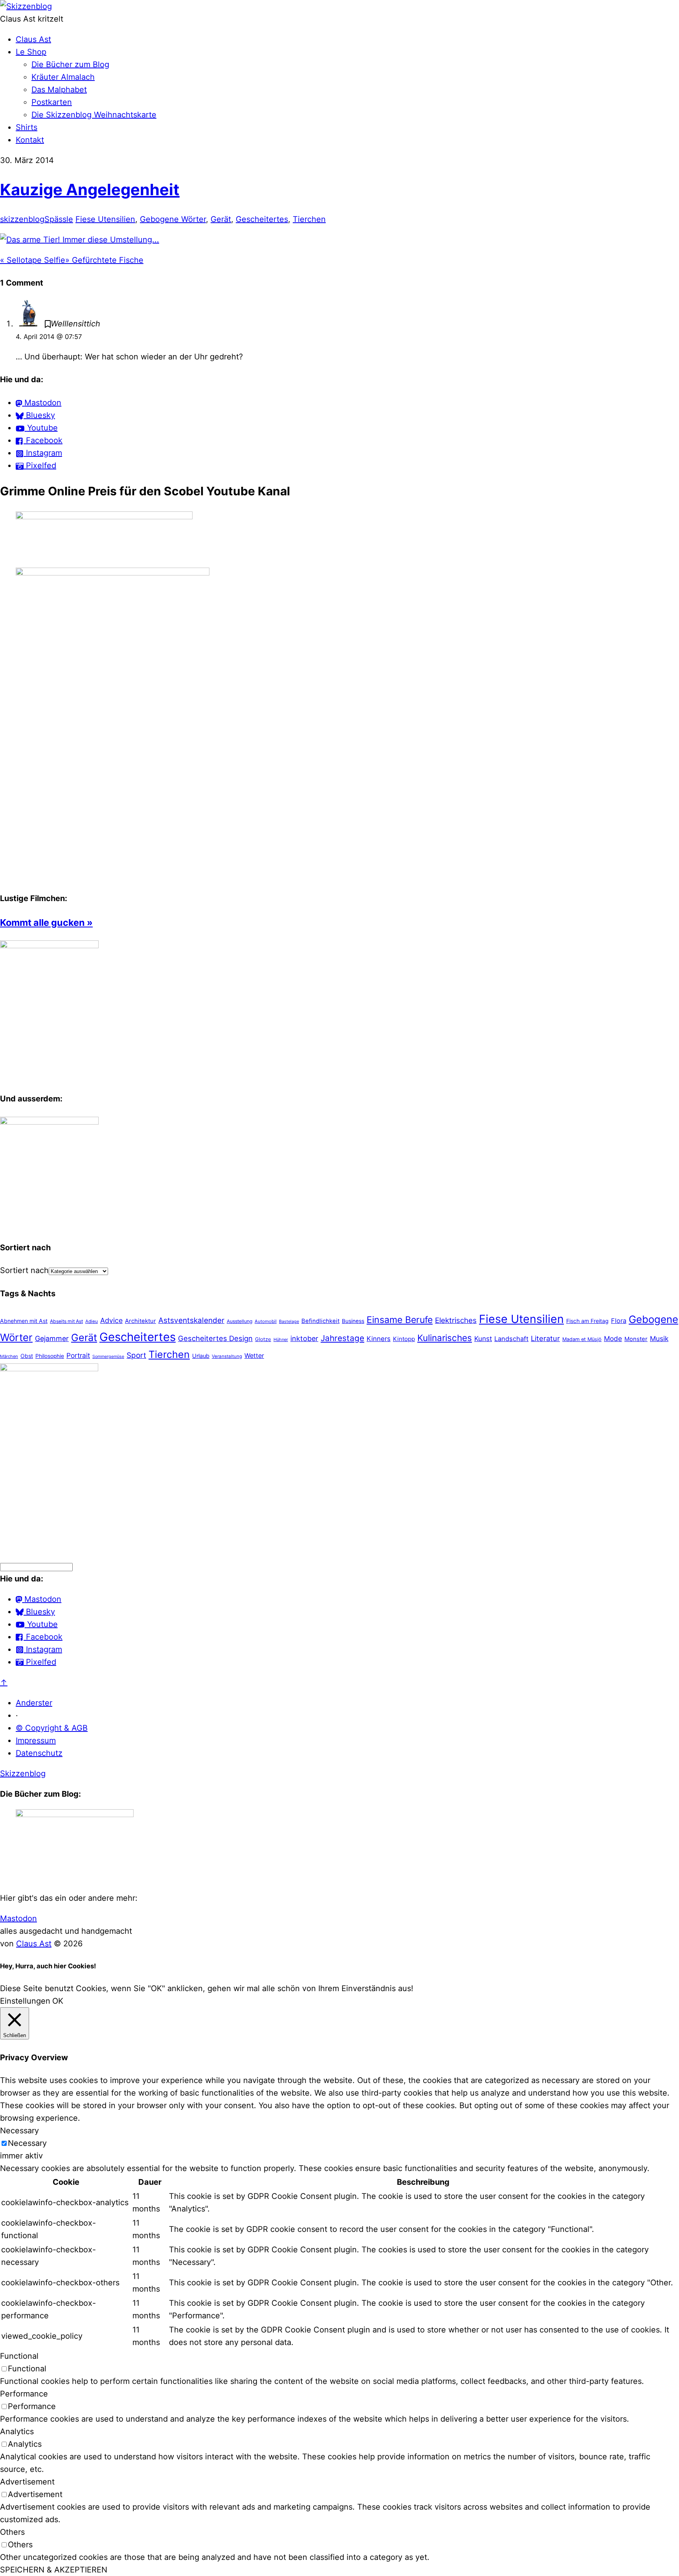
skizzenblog (22, 219)
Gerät (221, 219)
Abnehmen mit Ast (24, 1321)
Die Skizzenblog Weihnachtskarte (94, 115)
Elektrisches (456, 1320)
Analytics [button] (17, 2431)
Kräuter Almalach (63, 77)
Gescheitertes (262, 219)
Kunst (483, 1338)
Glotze (263, 1339)
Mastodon (18, 1918)
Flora (619, 1321)
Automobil (266, 1321)
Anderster (34, 1703)
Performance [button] (24, 2394)
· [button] (17, 1715)
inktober (304, 1338)
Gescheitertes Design (215, 1338)
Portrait (78, 1355)
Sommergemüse (108, 1357)
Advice (111, 1320)
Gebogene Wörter (173, 219)
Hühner (281, 1339)
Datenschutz (39, 1753)
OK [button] (58, 2001)
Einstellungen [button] (25, 2001)
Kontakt (30, 140)
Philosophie (50, 1356)
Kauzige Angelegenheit (90, 190)
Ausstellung (239, 1321)
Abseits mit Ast (66, 1321)
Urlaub (201, 1356)
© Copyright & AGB (52, 1728)
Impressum (36, 1741)
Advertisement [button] (27, 2482)
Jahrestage (342, 1338)
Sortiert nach (24, 1270)
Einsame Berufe (400, 1320)
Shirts (27, 127)
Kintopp (404, 1339)
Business (353, 1321)
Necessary (27, 2143)
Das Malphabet (59, 90)
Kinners (379, 1339)
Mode (613, 1338)
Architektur (140, 1321)
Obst (27, 1356)
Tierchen (309, 219)
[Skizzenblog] (26, 6)
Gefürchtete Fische (104, 260)
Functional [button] (19, 2356)
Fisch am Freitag (587, 1321)
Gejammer (52, 1338)
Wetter (254, 1356)
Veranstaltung (227, 1356)
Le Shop (31, 52)
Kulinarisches (445, 1338)
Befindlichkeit (320, 1321)
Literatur (545, 1338)
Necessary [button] (19, 2131)
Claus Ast (33, 39)
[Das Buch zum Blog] (49, 1122)
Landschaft (511, 1339)
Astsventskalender (191, 1320)
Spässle (59, 219)
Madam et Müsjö (582, 1339)
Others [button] (12, 2532)
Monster (636, 1339)
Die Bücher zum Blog (70, 64)
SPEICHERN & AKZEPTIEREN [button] (54, 2570)
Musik (659, 1338)
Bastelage (289, 1321)
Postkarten (52, 102)
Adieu (92, 1321)
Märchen (9, 1356)
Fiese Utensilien (105, 219)
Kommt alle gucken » (46, 922)
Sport (136, 1355)
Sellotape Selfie (33, 260)
